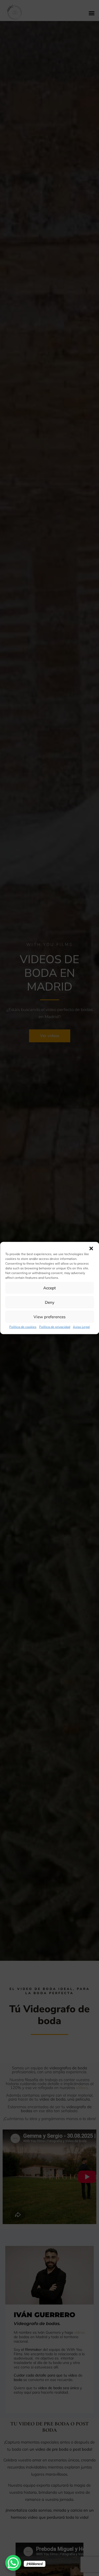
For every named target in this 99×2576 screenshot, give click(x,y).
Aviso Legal (81, 1327)
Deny (50, 1302)
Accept (49, 1288)
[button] (91, 1249)
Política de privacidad (55, 1327)
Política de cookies (23, 1327)
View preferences (49, 1317)
